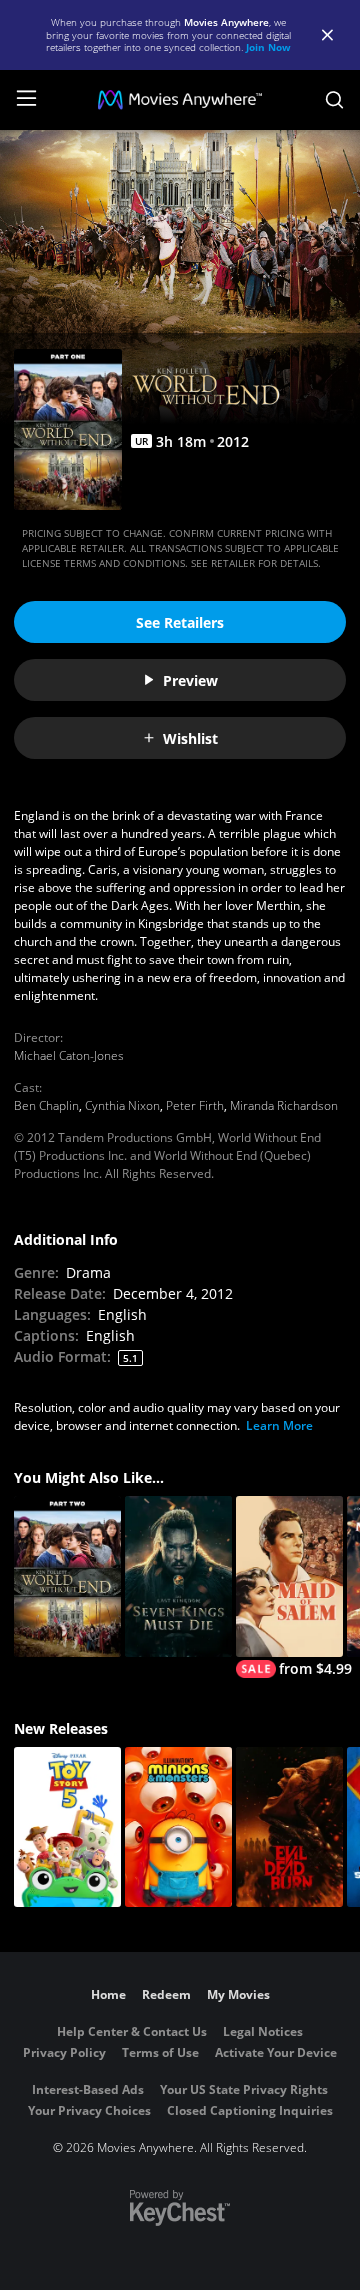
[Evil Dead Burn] (289, 1827)
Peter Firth (195, 1105)
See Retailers (180, 622)
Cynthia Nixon (122, 1105)
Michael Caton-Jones (69, 1055)
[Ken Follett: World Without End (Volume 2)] (67, 1576)
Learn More (279, 1425)
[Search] (334, 100)
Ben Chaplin (46, 1105)
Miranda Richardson (284, 1105)
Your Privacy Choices (89, 2110)
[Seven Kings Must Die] (178, 1576)
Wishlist (190, 738)
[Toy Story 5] (67, 1827)
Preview (190, 680)
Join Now (268, 47)
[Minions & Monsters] (178, 1827)
